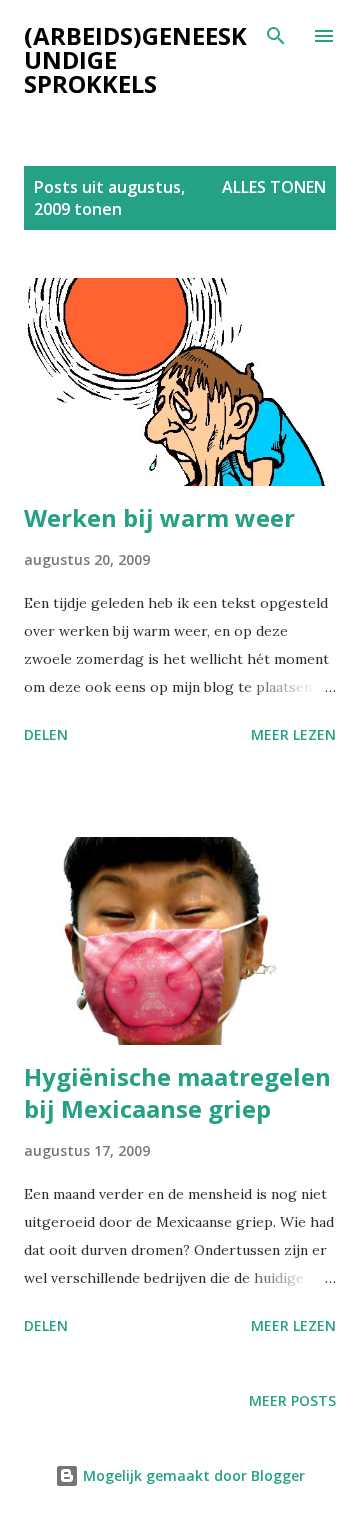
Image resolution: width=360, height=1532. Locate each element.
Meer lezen (293, 734)
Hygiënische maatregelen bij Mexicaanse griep (177, 1092)
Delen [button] (46, 734)
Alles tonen (274, 187)
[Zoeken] (276, 36)
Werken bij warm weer (159, 517)
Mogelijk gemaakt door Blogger (192, 1475)
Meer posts (292, 1400)
